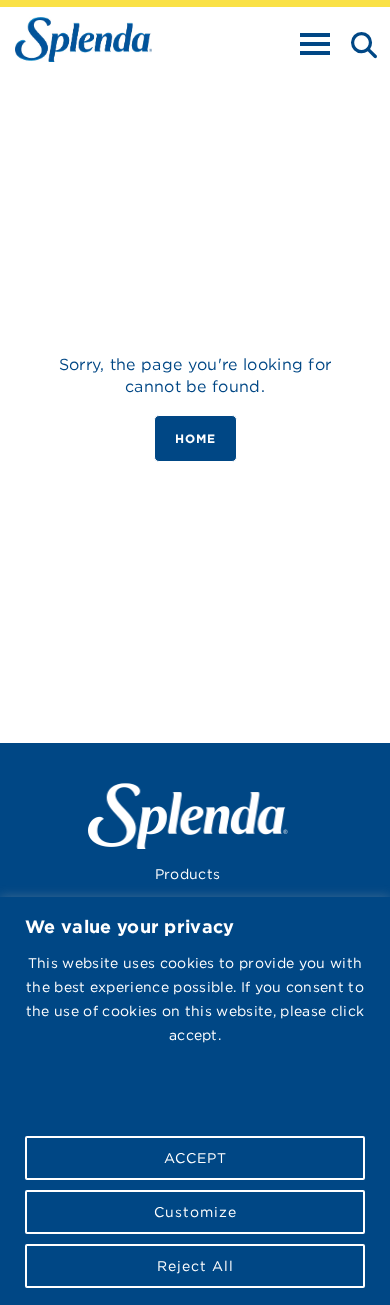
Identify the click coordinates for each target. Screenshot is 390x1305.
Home (195, 438)
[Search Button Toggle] (358, 43)
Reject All (195, 1266)
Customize (195, 1212)
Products (188, 874)
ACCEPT (195, 1158)
